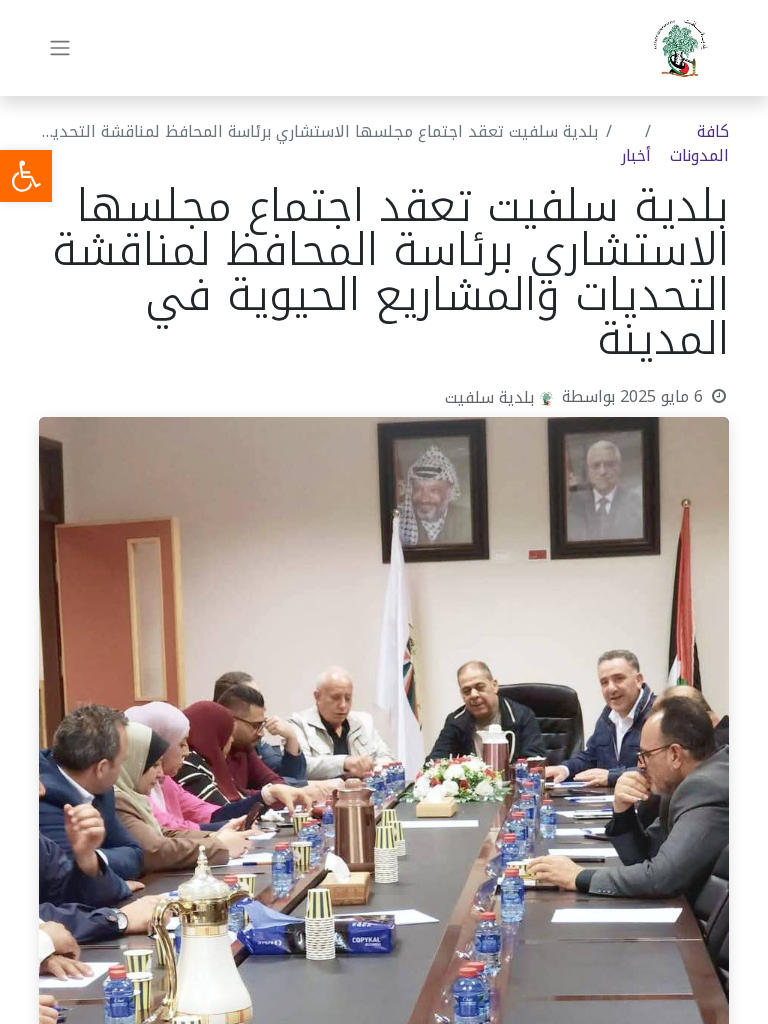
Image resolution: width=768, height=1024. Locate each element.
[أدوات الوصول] (26, 176)
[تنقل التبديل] (60, 48)
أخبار (636, 155)
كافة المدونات (699, 143)
